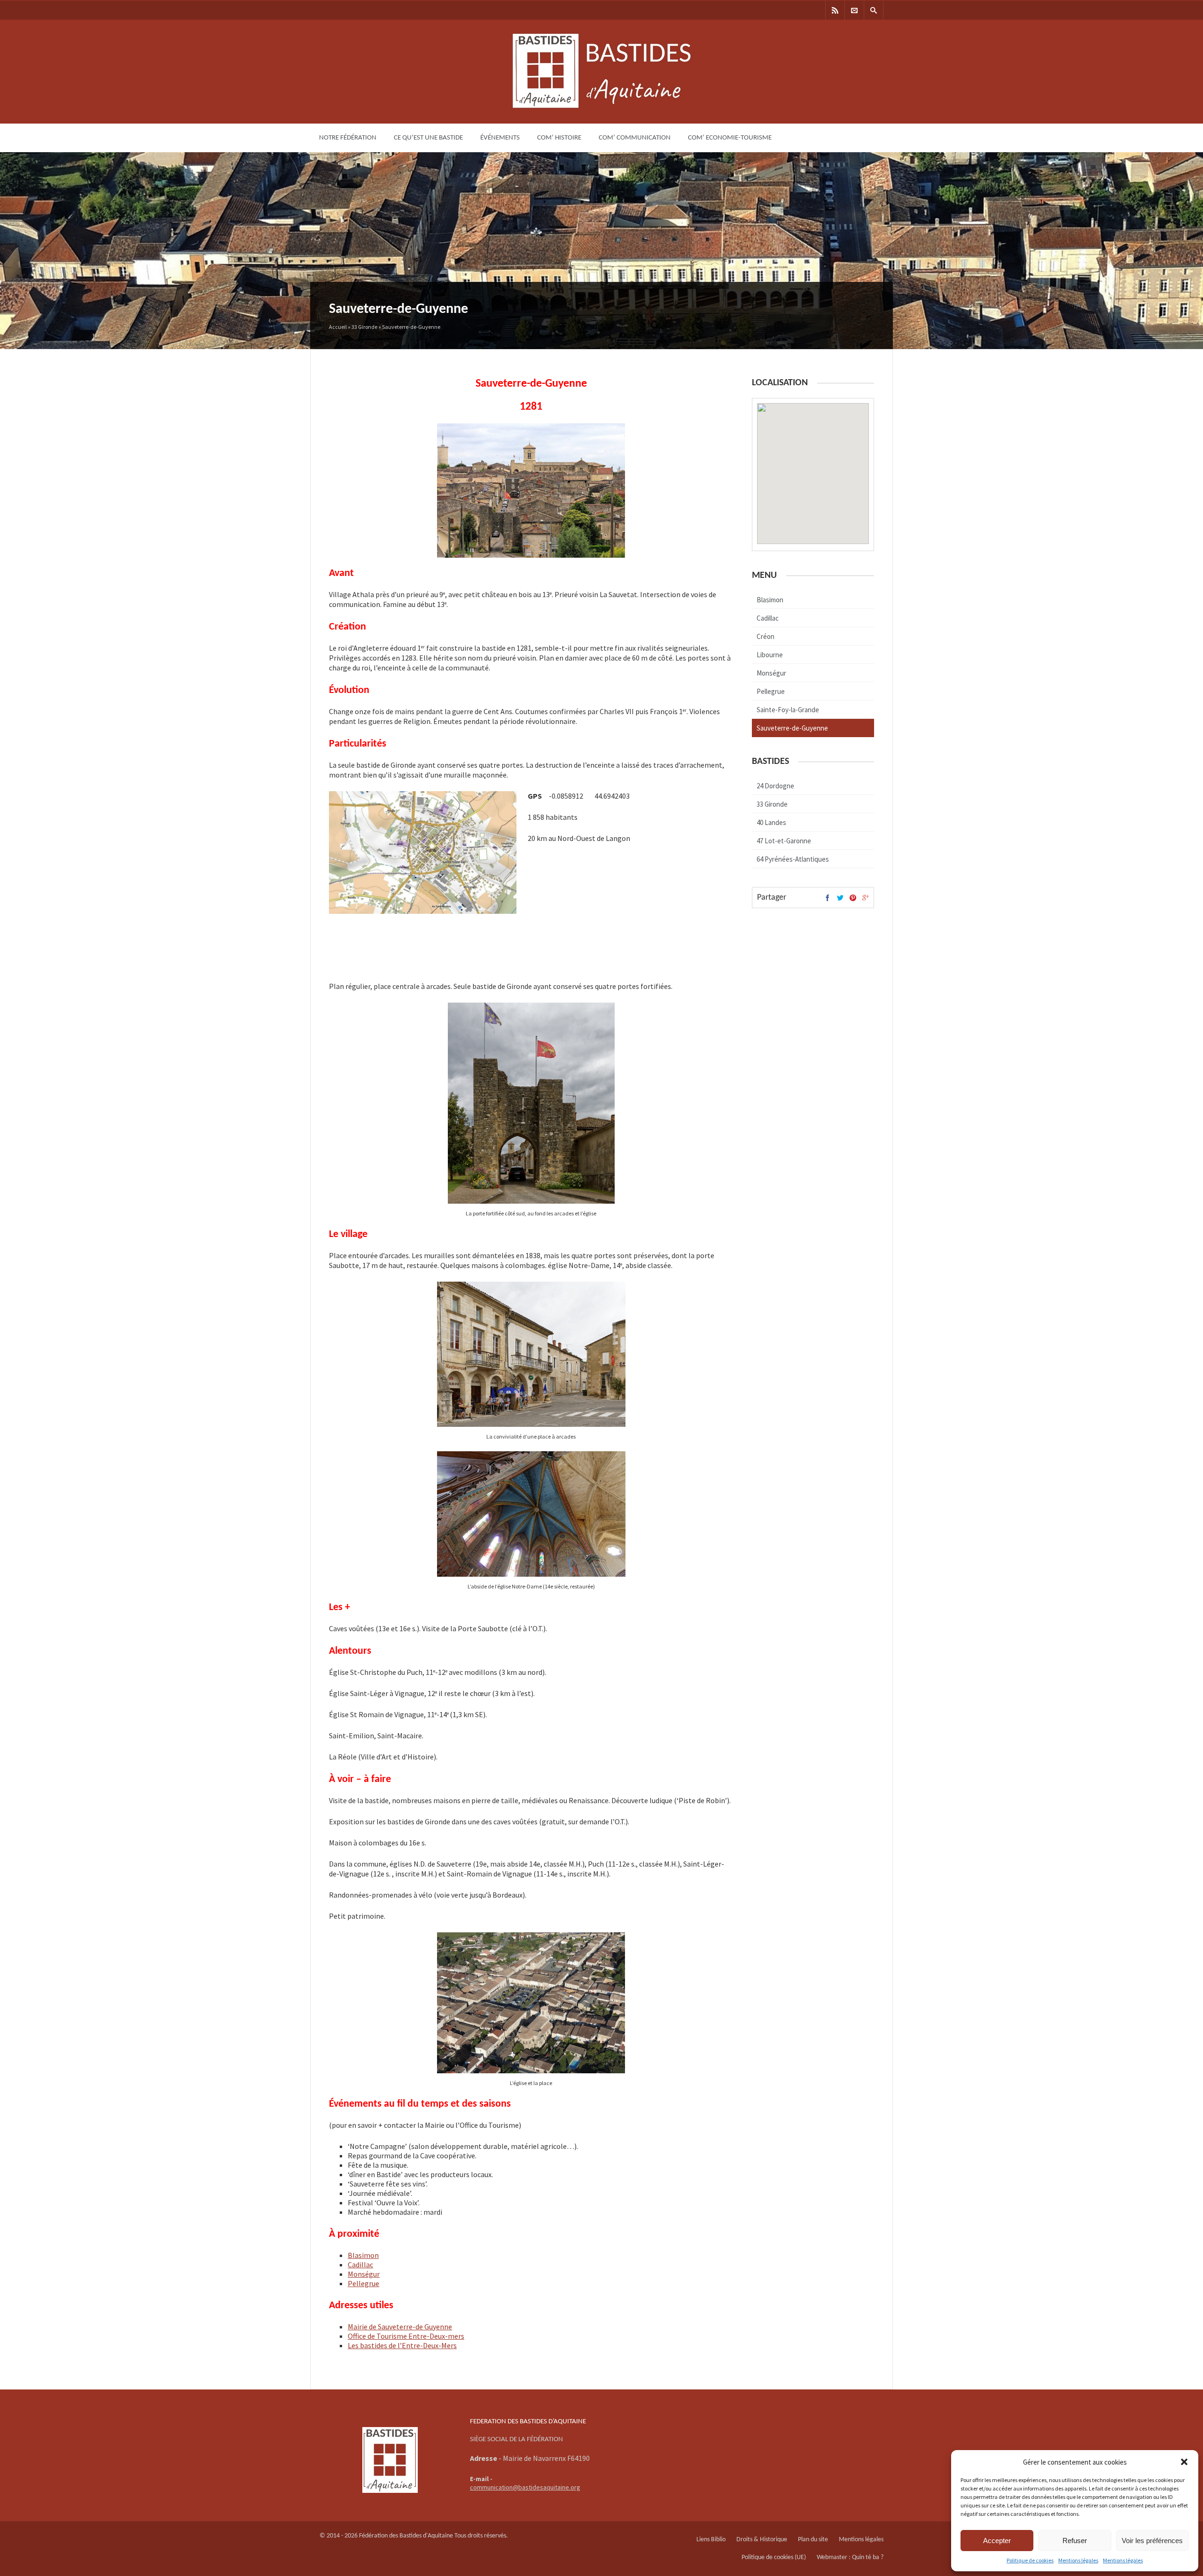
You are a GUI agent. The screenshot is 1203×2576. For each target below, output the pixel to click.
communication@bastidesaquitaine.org (525, 2487)
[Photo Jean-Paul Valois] (531, 1201)
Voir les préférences (1152, 2541)
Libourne (770, 655)
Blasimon (363, 2255)
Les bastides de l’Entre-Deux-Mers (402, 2345)
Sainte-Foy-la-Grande (788, 710)
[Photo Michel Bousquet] (531, 2071)
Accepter (997, 2541)
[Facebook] (828, 899)
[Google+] (866, 899)
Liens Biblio (711, 2540)
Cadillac (360, 2265)
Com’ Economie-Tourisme (730, 138)
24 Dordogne (775, 786)
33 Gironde (364, 327)
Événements (500, 138)
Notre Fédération (348, 138)
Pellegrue (363, 2283)
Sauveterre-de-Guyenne (792, 728)
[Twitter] (840, 899)
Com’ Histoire (559, 138)
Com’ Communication (635, 138)
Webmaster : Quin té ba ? (850, 2557)
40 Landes (771, 822)
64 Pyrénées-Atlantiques (793, 859)
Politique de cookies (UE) (774, 2557)
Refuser (1075, 2541)
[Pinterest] (853, 899)
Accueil (338, 327)
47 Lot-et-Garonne (784, 841)
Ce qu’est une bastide (428, 138)
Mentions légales (1078, 2560)
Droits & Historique (762, 2540)
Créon (766, 636)
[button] (1184, 2462)
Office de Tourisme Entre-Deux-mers (406, 2336)
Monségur (364, 2274)
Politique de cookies (1030, 2560)
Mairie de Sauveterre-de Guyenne (400, 2327)
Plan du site (813, 2540)
